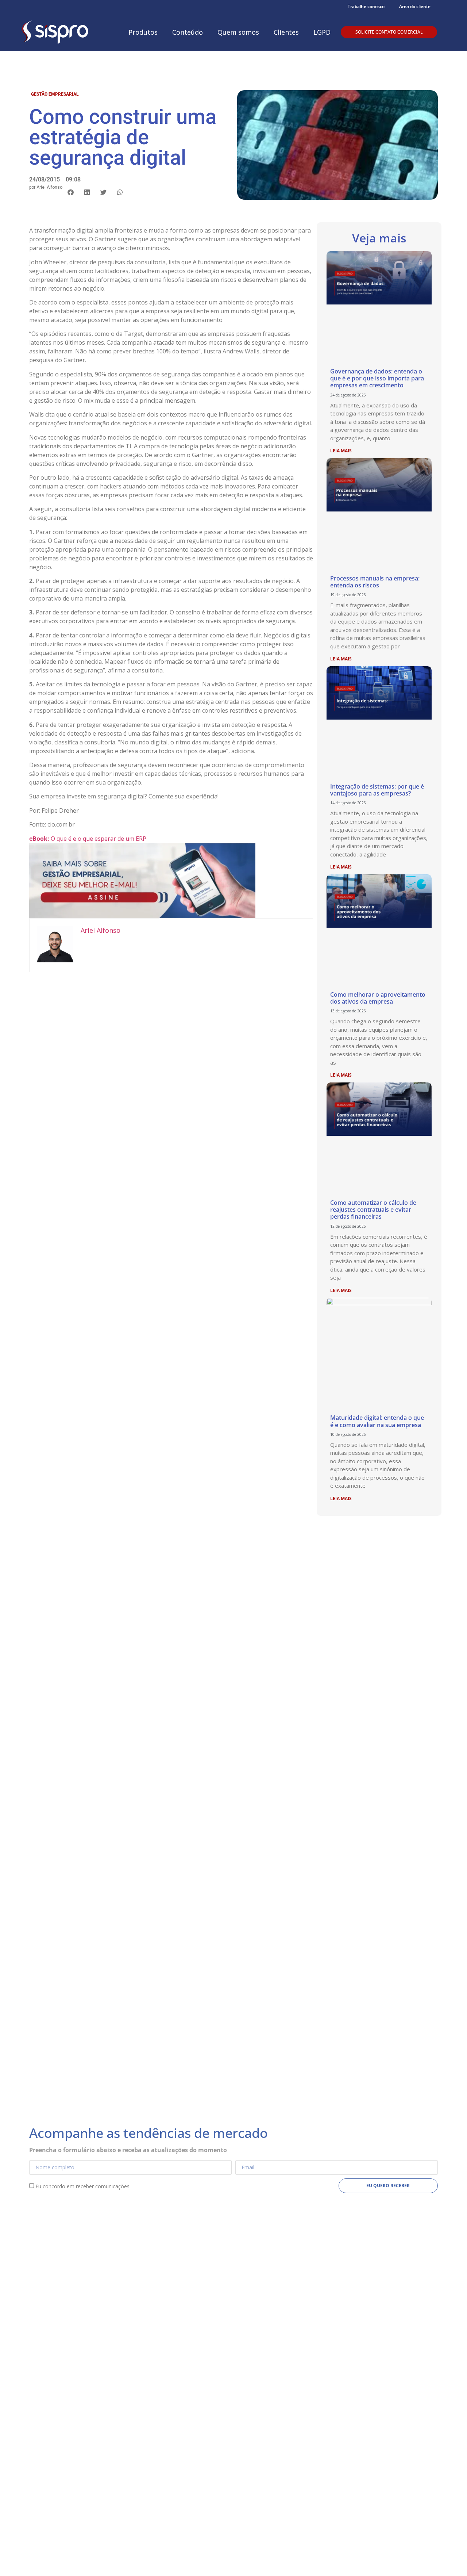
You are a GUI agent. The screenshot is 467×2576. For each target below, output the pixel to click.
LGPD (322, 32)
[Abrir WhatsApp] (449, 2558)
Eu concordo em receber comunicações (82, 2186)
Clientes (286, 32)
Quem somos (238, 32)
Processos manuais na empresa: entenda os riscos (375, 582)
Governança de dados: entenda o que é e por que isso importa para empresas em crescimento (377, 378)
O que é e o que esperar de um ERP (88, 839)
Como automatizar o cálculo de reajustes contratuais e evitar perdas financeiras (373, 1210)
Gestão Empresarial (55, 94)
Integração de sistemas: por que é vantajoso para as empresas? (377, 790)
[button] (71, 192)
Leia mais (341, 451)
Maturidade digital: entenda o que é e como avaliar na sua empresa (377, 1421)
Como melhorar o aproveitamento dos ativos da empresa (378, 998)
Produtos (143, 32)
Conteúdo (188, 32)
